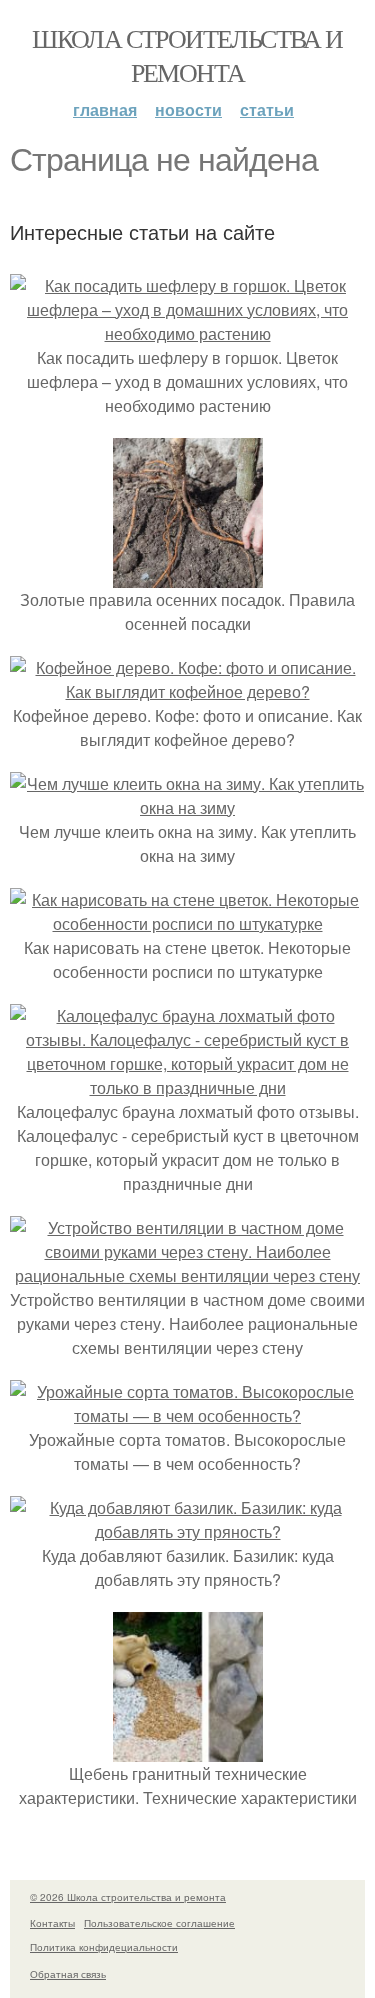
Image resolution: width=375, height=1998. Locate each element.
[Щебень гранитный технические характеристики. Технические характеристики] (188, 1749)
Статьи (267, 109)
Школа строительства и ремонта (187, 55)
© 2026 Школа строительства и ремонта (128, 1897)
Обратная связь (68, 1974)
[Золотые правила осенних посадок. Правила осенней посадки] (188, 575)
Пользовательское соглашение (159, 1923)
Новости (188, 109)
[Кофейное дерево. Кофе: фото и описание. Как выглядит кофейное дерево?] (187, 691)
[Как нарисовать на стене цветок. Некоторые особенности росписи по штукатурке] (187, 923)
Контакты (52, 1923)
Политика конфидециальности (104, 1947)
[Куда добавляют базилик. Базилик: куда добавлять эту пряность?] (187, 1531)
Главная (105, 109)
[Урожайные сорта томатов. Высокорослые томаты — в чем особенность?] (187, 1415)
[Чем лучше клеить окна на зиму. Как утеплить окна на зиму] (187, 807)
